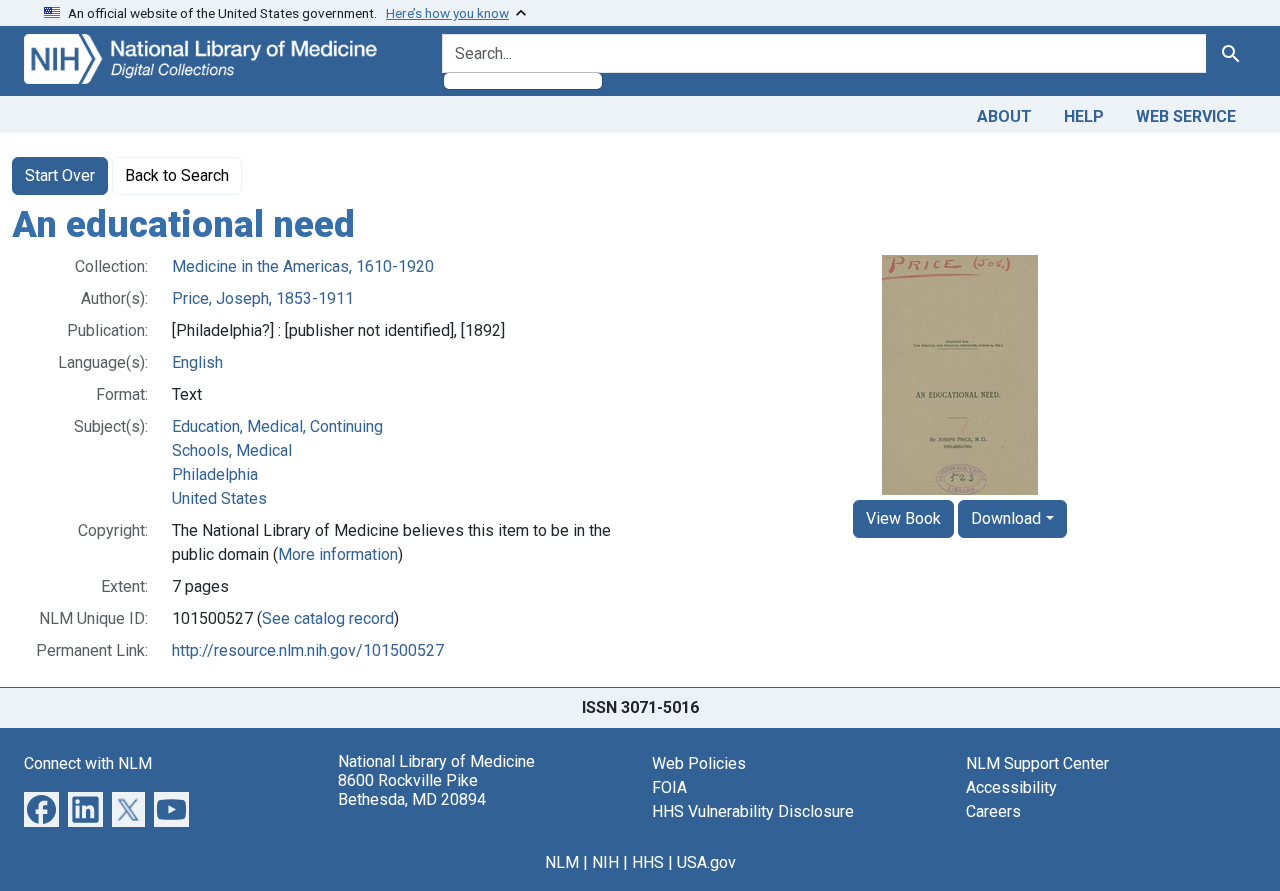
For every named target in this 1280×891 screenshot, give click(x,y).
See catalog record (328, 618)
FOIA (669, 787)
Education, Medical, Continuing (277, 426)
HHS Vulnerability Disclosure (753, 811)
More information (338, 554)
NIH (605, 862)
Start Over (60, 175)
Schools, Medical (232, 450)
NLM (562, 862)
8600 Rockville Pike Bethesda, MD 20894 (412, 790)
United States (219, 498)
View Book (903, 518)
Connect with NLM (88, 763)
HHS (648, 862)
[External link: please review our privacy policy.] (41, 807)
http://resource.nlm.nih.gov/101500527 (308, 650)
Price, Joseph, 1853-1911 (263, 298)
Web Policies (699, 763)
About (1004, 116)
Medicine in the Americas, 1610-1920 (303, 266)
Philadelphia (215, 474)
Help (1084, 116)
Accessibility (1011, 787)
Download (1006, 518)
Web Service (1186, 116)
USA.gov (706, 862)
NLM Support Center (1037, 763)
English (197, 362)
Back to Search (177, 175)
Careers (993, 811)
